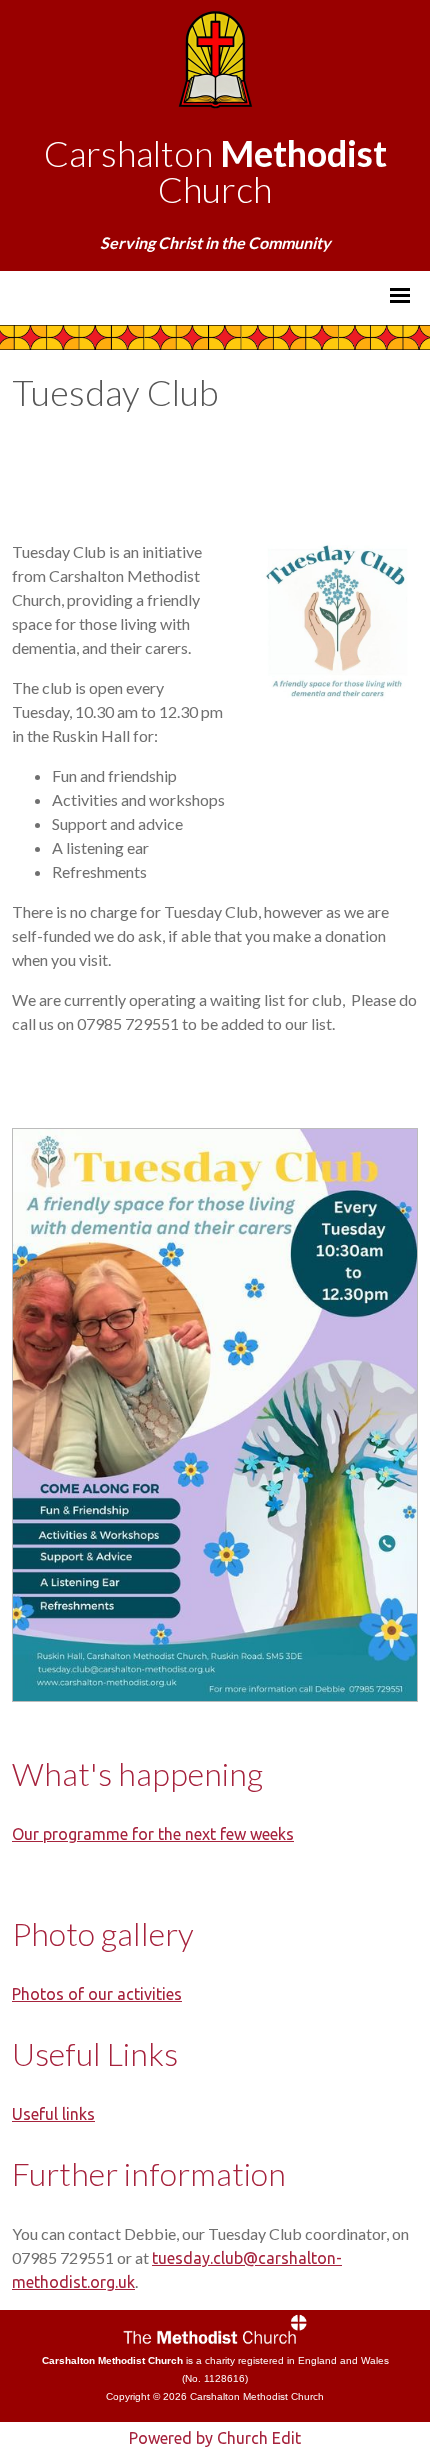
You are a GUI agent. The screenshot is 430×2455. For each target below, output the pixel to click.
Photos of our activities (97, 1994)
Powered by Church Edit (215, 2438)
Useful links (53, 2114)
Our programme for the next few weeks (153, 1834)
